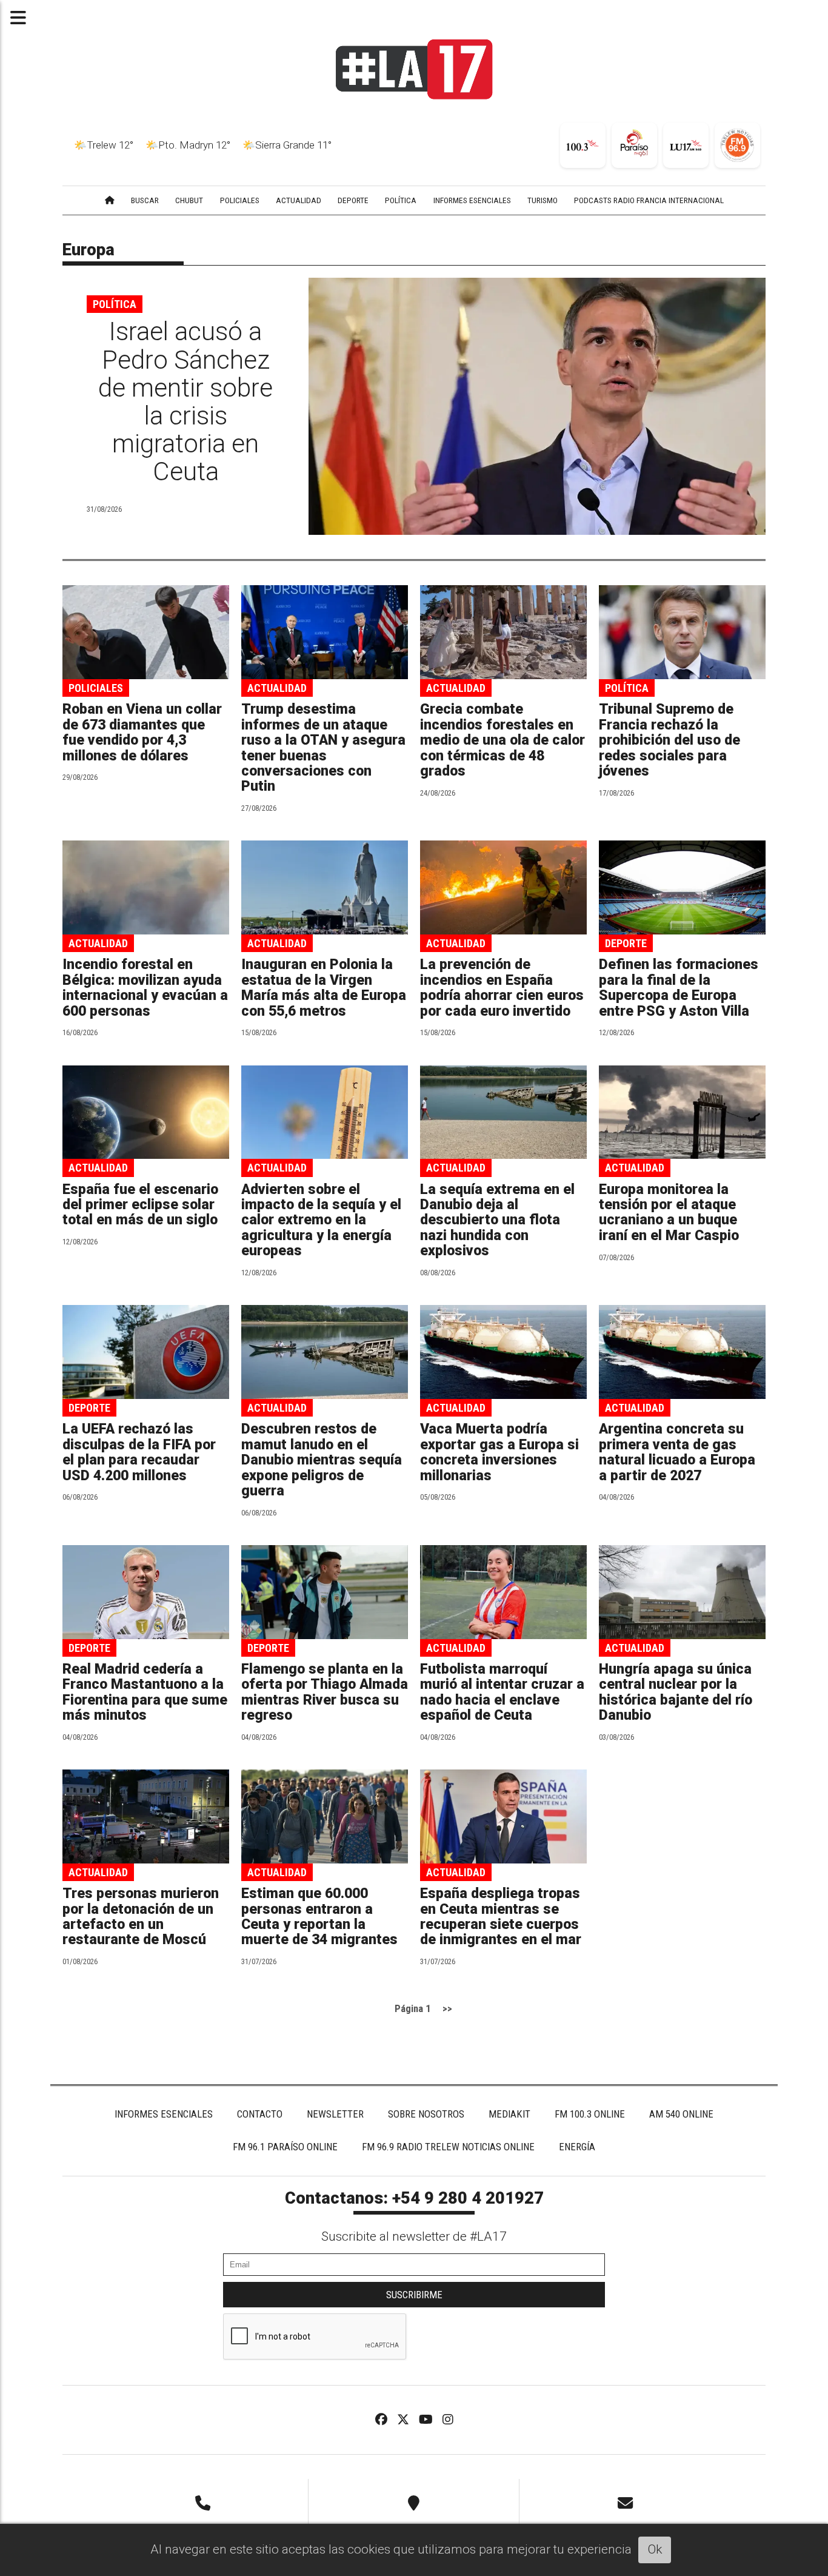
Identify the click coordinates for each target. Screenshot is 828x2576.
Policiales (96, 688)
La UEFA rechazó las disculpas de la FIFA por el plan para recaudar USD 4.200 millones (139, 1452)
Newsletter (335, 2114)
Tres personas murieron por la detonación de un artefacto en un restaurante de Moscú (141, 1917)
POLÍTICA (401, 200)
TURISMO (543, 200)
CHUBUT (189, 200)
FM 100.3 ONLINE (590, 2114)
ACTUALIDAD (299, 200)
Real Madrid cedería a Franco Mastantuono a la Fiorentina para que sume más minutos (145, 1692)
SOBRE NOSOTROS (426, 2114)
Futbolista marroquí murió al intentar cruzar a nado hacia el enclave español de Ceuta (502, 1692)
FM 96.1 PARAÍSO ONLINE (285, 2147)
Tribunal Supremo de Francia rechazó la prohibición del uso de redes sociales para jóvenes (669, 740)
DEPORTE (353, 200)
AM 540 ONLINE (681, 2114)
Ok (655, 2549)
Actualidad (277, 688)
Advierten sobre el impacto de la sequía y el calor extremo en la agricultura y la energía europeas (321, 1220)
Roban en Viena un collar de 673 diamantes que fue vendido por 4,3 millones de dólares (142, 732)
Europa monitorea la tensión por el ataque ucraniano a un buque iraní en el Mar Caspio (669, 1213)
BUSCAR (145, 200)
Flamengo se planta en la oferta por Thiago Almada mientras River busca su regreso (325, 1692)
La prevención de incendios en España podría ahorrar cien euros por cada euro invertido (502, 988)
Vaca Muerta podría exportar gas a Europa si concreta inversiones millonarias (499, 1452)
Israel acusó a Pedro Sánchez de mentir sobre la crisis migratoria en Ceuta (185, 401)
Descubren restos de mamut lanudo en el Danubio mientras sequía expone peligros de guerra (322, 1460)
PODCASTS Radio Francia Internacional (649, 200)
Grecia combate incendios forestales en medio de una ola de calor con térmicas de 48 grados (502, 740)
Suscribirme (414, 2295)
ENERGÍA (577, 2147)
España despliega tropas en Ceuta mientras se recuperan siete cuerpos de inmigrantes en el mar (501, 1917)
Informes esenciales (472, 200)
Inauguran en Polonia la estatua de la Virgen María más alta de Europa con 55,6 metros (324, 988)
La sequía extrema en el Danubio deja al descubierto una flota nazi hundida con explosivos (497, 1220)
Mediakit (509, 2114)
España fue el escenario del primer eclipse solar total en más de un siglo (140, 1205)
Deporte (626, 943)
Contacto (260, 2114)
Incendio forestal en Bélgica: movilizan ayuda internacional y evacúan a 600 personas (145, 988)
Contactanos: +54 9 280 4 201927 (414, 2198)
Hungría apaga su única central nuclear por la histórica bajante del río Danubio (676, 1692)
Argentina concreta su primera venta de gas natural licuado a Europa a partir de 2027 (677, 1452)
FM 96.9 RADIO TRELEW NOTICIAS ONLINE (448, 2147)
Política (115, 304)
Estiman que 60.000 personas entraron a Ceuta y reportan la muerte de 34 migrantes (319, 1917)
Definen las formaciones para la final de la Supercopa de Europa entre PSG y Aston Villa (679, 988)
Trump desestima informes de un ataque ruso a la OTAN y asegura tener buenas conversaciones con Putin (323, 748)
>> (447, 2008)
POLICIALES (240, 200)
